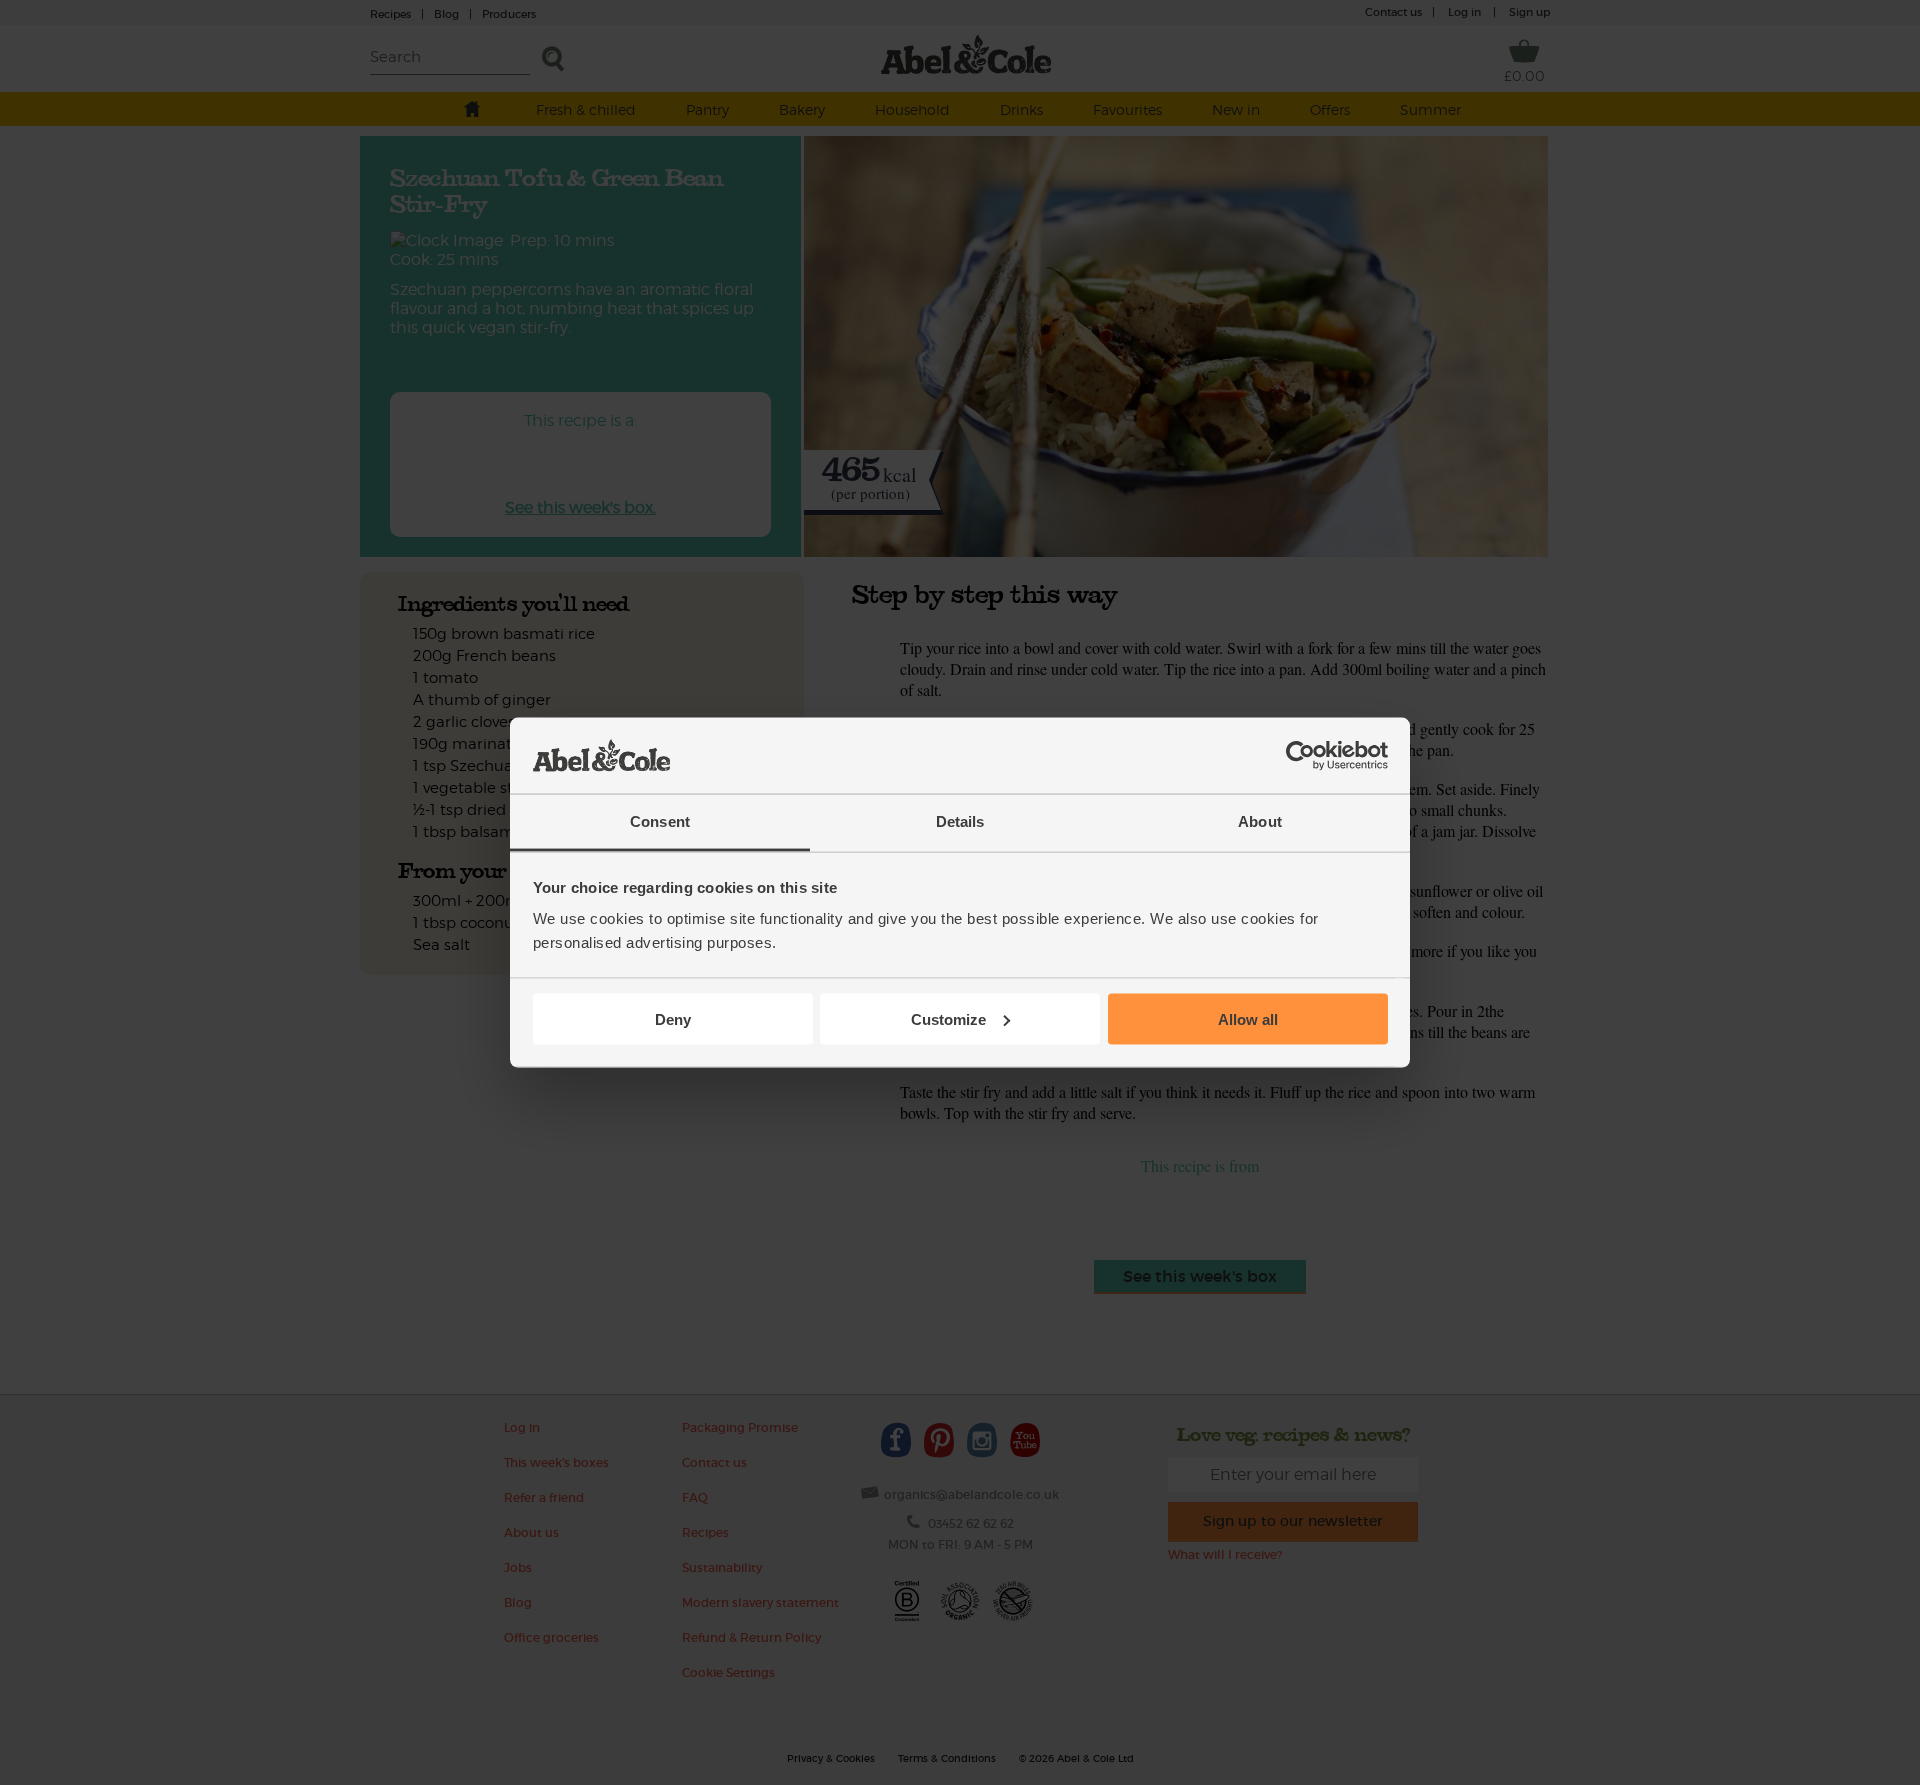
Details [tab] (960, 821)
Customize (948, 1018)
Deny (673, 1018)
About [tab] (1260, 821)
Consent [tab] (660, 821)
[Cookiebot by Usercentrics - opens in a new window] (1300, 756)
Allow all (1248, 1018)
